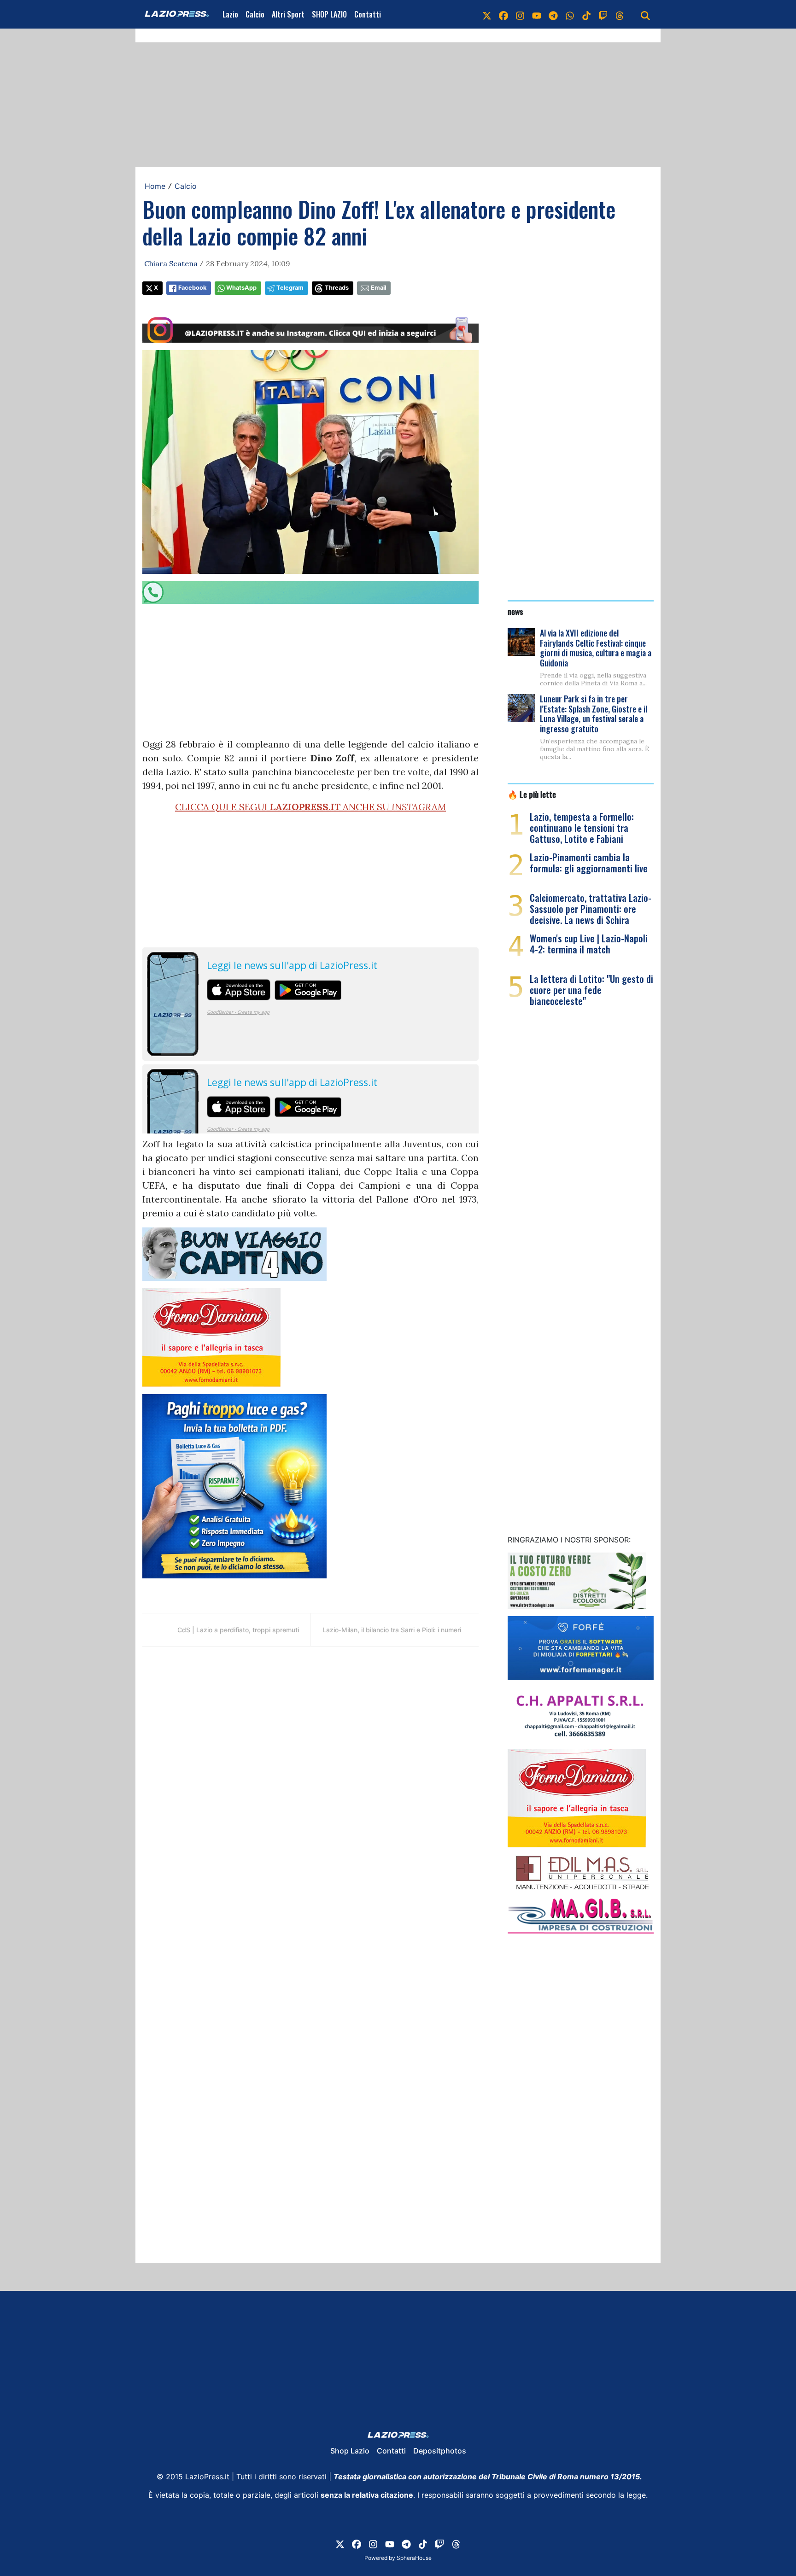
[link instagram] (520, 14)
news (515, 611)
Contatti (368, 14)
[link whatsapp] (570, 14)
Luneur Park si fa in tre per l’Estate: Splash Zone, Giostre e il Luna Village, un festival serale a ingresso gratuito (594, 714)
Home (155, 186)
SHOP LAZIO (329, 14)
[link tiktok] (586, 14)
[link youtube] (537, 14)
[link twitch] (603, 14)
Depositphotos (440, 2451)
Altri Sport (288, 14)
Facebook (192, 288)
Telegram (290, 288)
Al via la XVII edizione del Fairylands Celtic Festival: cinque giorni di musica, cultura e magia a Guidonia (596, 648)
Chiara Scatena (171, 263)
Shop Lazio (350, 2451)
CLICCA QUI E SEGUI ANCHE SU (310, 807)
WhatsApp (241, 288)
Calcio (255, 14)
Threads (337, 288)
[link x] (487, 14)
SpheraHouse (414, 2558)
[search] (645, 14)
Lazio (230, 14)
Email (378, 288)
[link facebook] (503, 14)
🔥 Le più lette (532, 794)
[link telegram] (553, 14)
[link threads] (620, 14)
